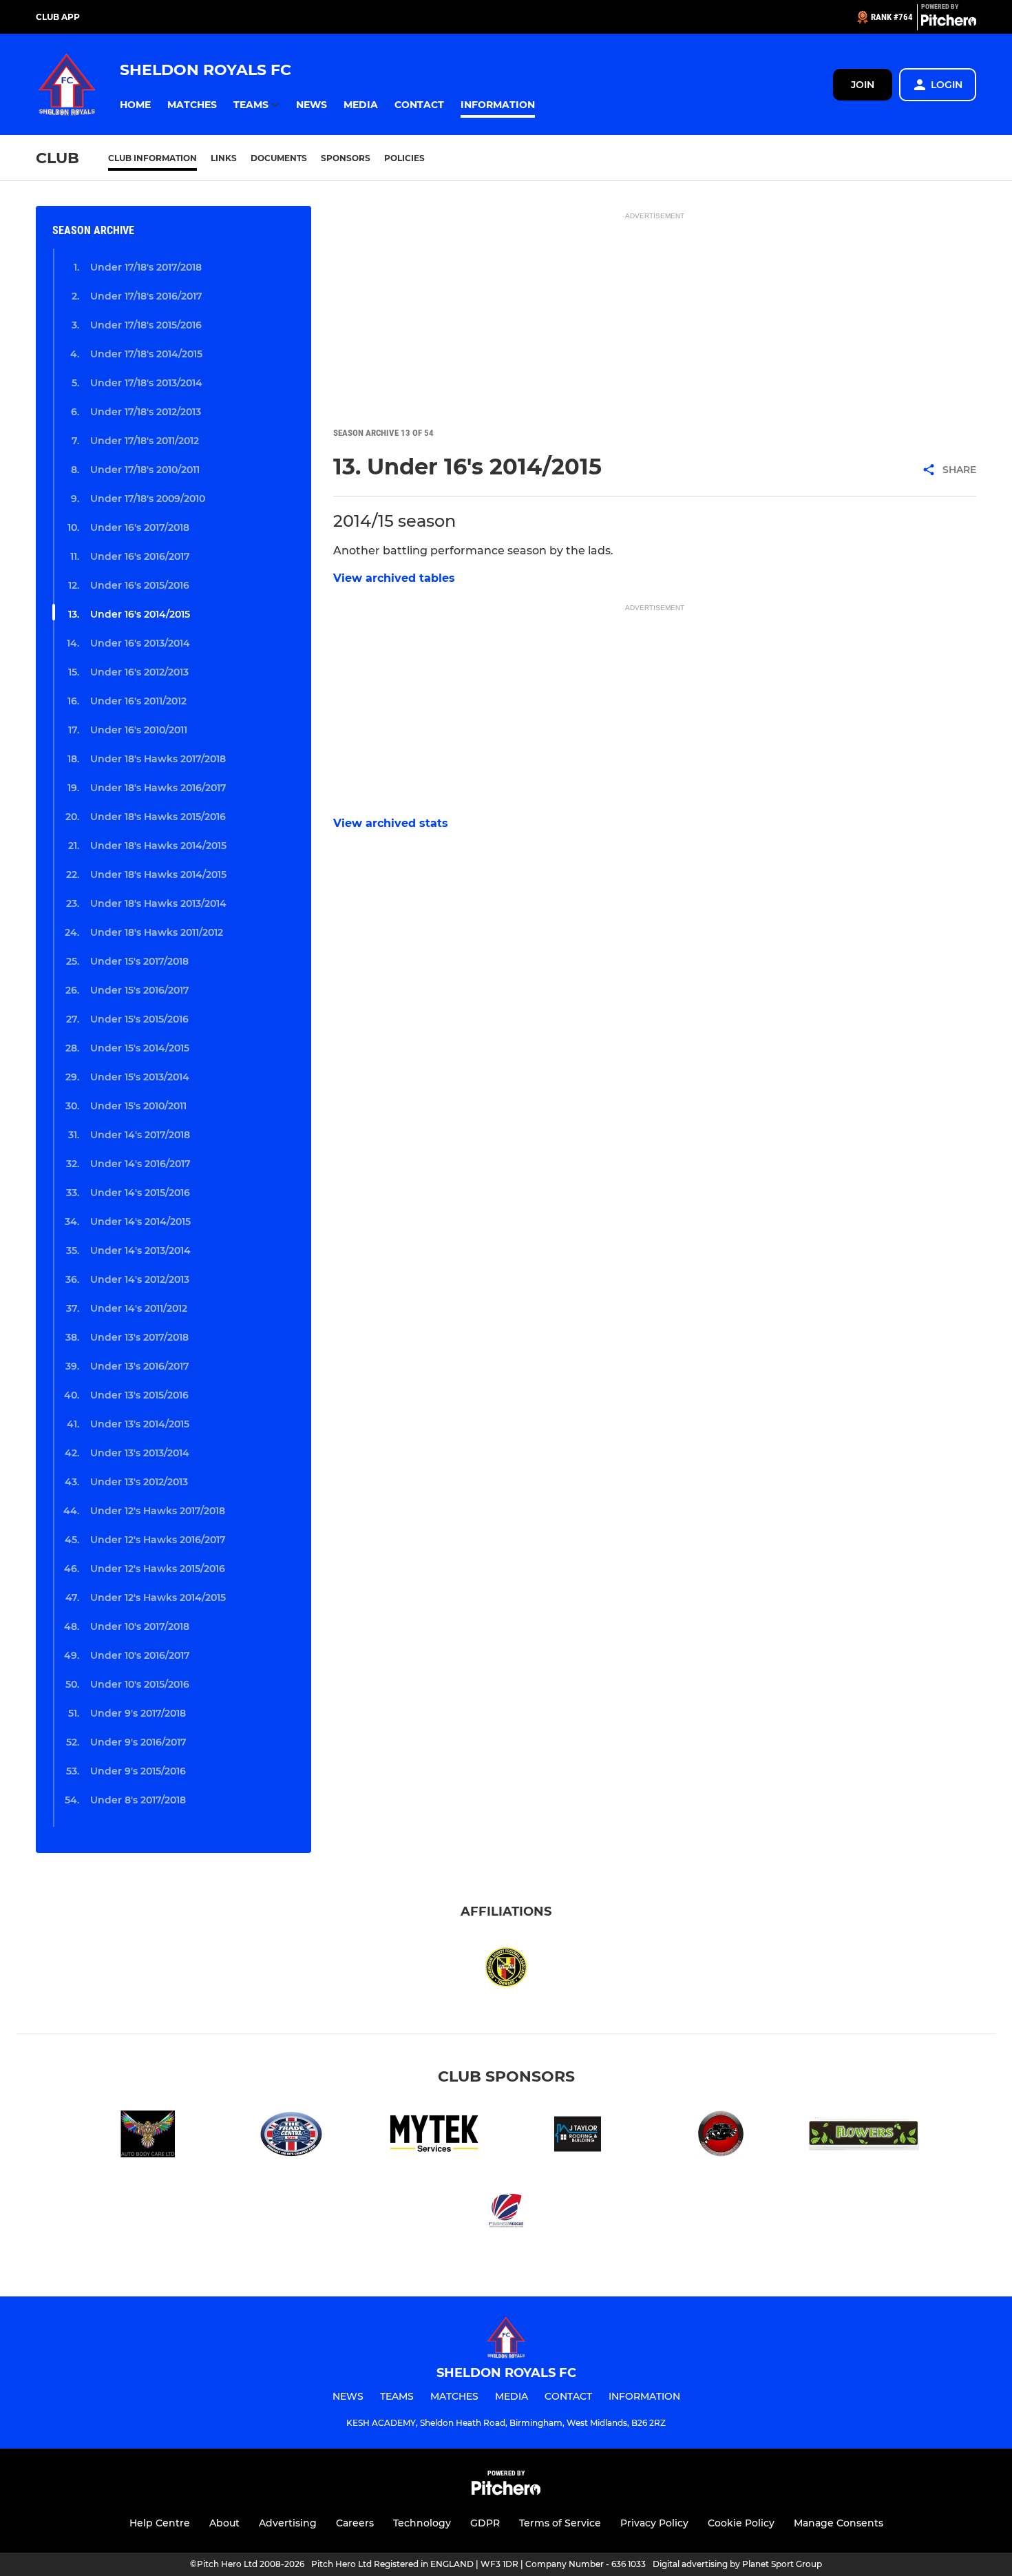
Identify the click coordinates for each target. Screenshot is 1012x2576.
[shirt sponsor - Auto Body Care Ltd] (148, 2136)
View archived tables (394, 578)
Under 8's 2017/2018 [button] (138, 1800)
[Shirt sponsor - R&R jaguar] (721, 2136)
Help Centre (160, 2523)
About (224, 2523)
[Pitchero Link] (949, 23)
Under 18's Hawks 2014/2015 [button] (158, 846)
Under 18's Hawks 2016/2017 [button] (158, 788)
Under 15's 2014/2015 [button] (140, 1048)
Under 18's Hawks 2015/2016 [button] (158, 817)
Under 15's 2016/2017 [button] (140, 990)
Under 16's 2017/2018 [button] (140, 527)
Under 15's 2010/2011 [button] (138, 1106)
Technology (422, 2523)
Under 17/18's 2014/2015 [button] (146, 354)
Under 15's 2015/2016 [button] (139, 1019)
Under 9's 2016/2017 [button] (138, 1742)
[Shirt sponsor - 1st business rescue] (506, 2213)
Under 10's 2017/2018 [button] (140, 1626)
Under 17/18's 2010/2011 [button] (145, 470)
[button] (135, 105)
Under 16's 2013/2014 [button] (140, 643)
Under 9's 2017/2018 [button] (138, 1713)
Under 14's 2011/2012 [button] (139, 1308)
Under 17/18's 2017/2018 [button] (146, 267)
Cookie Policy (741, 2523)
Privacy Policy (654, 2523)
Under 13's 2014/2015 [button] (140, 1424)
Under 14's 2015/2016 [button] (140, 1193)
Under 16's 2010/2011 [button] (139, 730)
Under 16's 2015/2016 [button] (140, 585)
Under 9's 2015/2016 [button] (138, 1771)
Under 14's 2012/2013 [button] (140, 1279)
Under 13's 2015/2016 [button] (139, 1395)
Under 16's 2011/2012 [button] (138, 701)
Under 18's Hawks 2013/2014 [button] (158, 903)
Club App (58, 17)
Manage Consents (839, 2523)
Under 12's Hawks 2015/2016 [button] (158, 1569)
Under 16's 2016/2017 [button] (140, 556)
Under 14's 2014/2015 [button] (140, 1222)
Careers (355, 2523)
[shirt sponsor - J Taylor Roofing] (578, 2136)
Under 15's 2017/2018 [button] (139, 961)
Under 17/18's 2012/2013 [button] (146, 412)
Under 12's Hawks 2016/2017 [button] (158, 1540)
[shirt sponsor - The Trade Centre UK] (291, 2136)
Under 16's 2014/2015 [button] (140, 614)
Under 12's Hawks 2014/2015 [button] (158, 1598)
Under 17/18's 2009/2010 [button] (148, 499)
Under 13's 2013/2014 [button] (140, 1453)
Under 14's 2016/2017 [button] (140, 1164)
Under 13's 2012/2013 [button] (139, 1482)
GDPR (485, 2523)
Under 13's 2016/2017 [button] (140, 1366)
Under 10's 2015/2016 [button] (140, 1684)
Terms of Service (560, 2523)
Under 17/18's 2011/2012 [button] (145, 441)
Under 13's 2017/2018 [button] (139, 1337)
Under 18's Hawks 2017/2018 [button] (158, 759)
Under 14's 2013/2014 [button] (140, 1250)
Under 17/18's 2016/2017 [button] (146, 296)
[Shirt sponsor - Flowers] (864, 2136)
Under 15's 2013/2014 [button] (140, 1077)
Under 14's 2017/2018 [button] (140, 1135)
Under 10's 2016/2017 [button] (140, 1655)
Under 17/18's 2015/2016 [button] (146, 325)
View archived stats (391, 823)
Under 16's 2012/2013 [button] (139, 672)
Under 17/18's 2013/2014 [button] (146, 383)
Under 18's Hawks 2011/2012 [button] (157, 932)
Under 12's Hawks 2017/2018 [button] (158, 1511)
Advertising (288, 2523)
